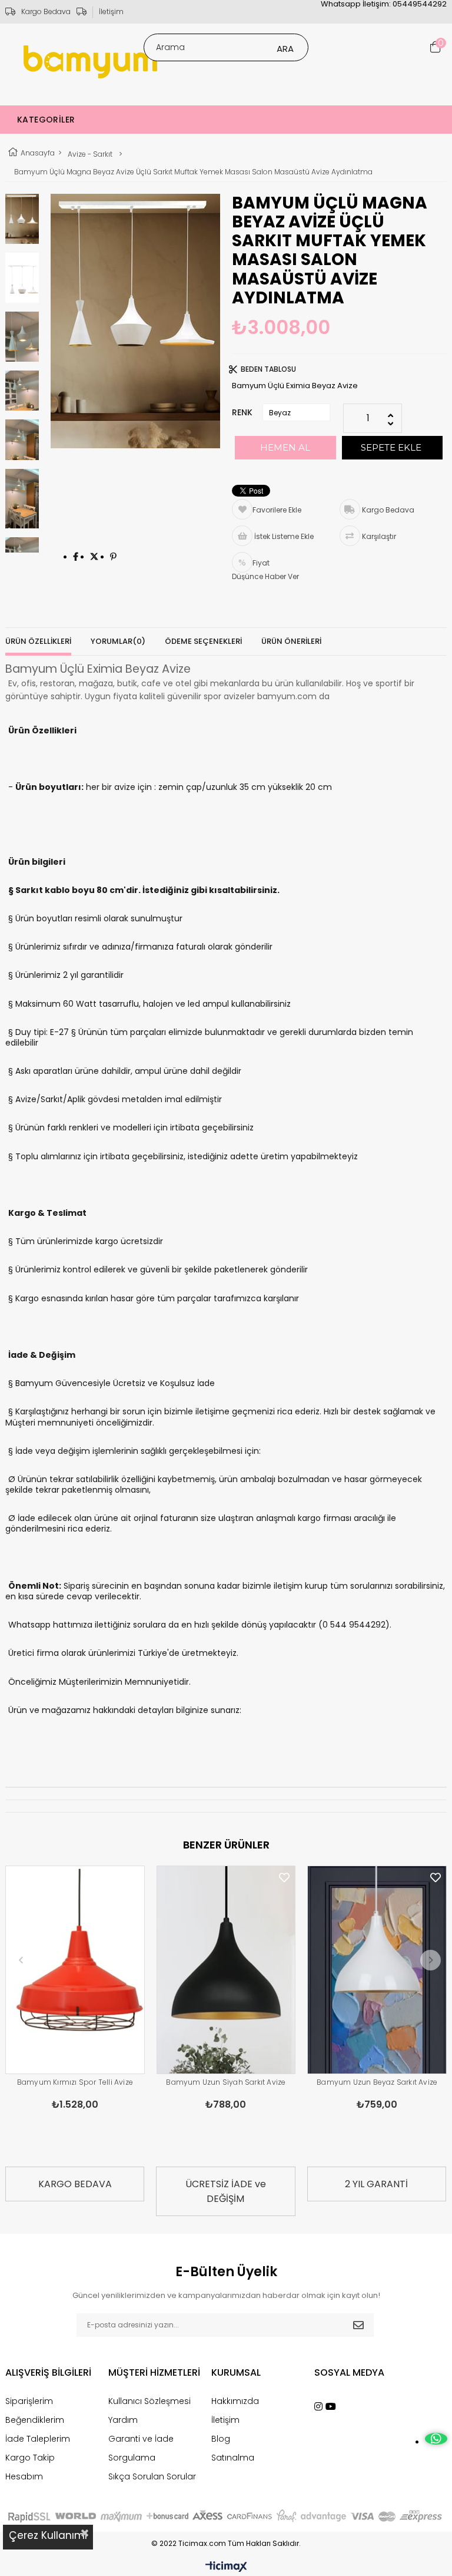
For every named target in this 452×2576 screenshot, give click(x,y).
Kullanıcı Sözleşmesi (149, 2401)
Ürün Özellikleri (38, 641)
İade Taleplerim (38, 2439)
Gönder (358, 2325)
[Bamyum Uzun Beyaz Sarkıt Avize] (377, 1970)
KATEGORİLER (46, 120)
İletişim (111, 11)
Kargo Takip (30, 2458)
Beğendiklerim (35, 2420)
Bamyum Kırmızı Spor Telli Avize (75, 2082)
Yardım (123, 2420)
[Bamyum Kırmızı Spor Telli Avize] (75, 1970)
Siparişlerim (29, 2401)
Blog (221, 2439)
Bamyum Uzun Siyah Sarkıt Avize (226, 2082)
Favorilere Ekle (134, 1878)
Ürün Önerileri (291, 641)
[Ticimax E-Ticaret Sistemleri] (226, 2567)
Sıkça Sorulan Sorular (152, 2476)
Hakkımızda (235, 2401)
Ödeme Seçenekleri (203, 641)
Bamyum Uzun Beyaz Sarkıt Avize (377, 2082)
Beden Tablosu (268, 369)
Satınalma (233, 2458)
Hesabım (24, 2476)
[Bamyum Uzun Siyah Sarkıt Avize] (226, 1970)
